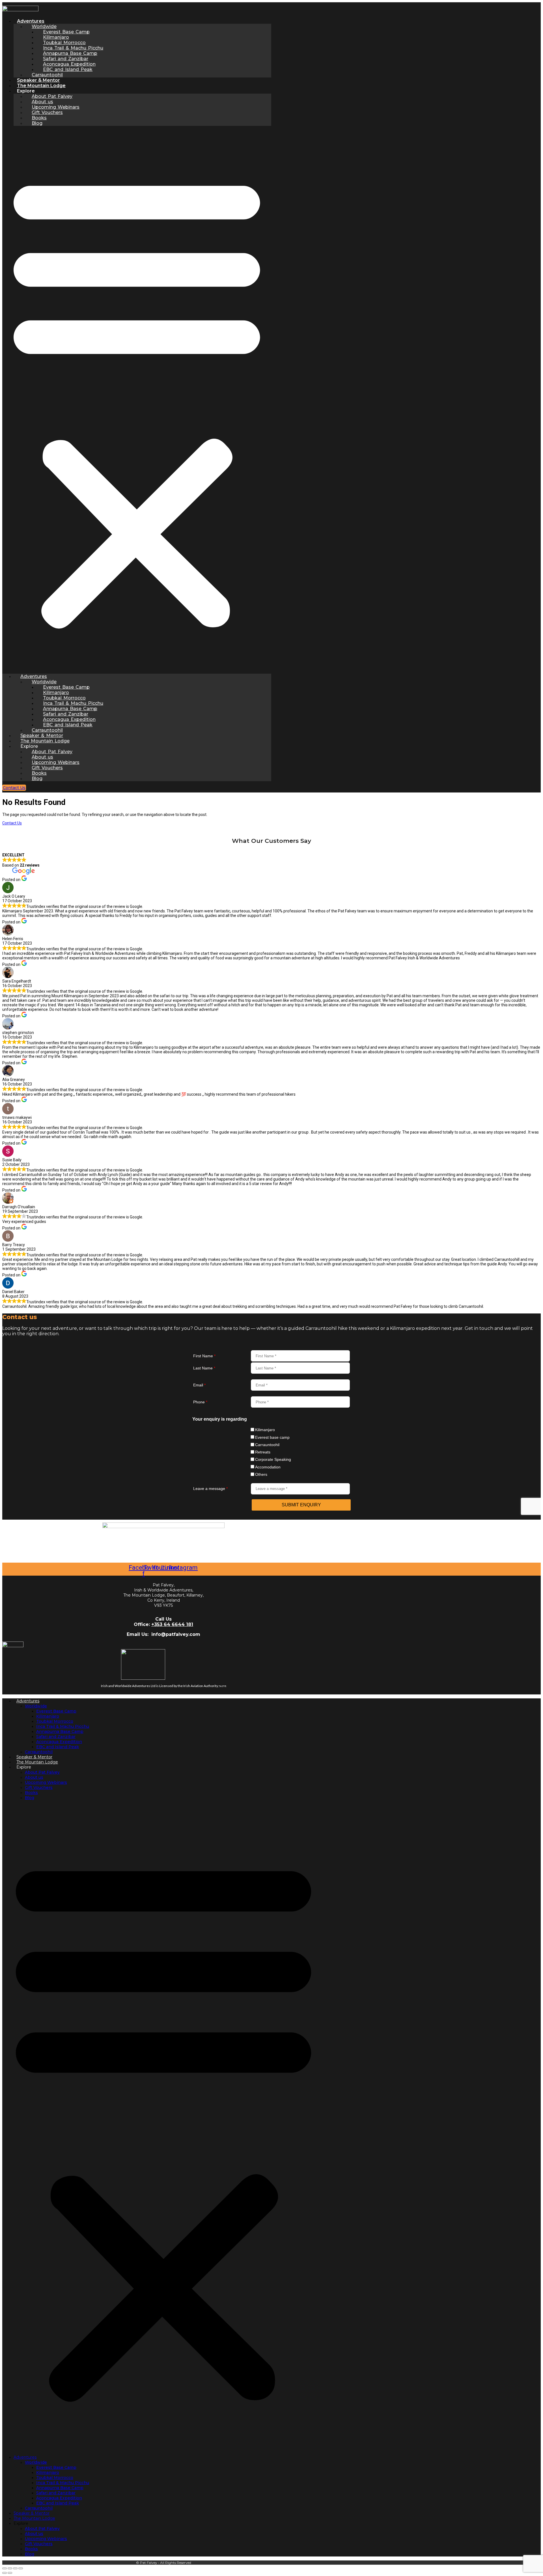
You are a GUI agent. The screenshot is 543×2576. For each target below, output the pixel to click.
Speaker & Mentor (38, 80)
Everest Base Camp (56, 1711)
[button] (137, 400)
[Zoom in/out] (5, 2568)
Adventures (28, 1701)
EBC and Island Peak (58, 1747)
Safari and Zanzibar (56, 1737)
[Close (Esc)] (21, 2568)
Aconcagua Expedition (59, 1742)
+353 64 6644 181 (172, 1624)
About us (34, 1777)
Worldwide (36, 1706)
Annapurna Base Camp (60, 1731)
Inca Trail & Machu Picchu (63, 1726)
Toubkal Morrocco (55, 1721)
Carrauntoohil (47, 75)
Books (31, 1793)
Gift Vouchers (39, 1787)
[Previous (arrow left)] (5, 2573)
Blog (37, 123)
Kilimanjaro (48, 1716)
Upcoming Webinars (46, 1782)
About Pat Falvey (42, 1772)
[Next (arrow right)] (10, 2573)
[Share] (15, 2568)
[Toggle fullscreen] (10, 2568)
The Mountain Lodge (41, 86)
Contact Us (12, 823)
